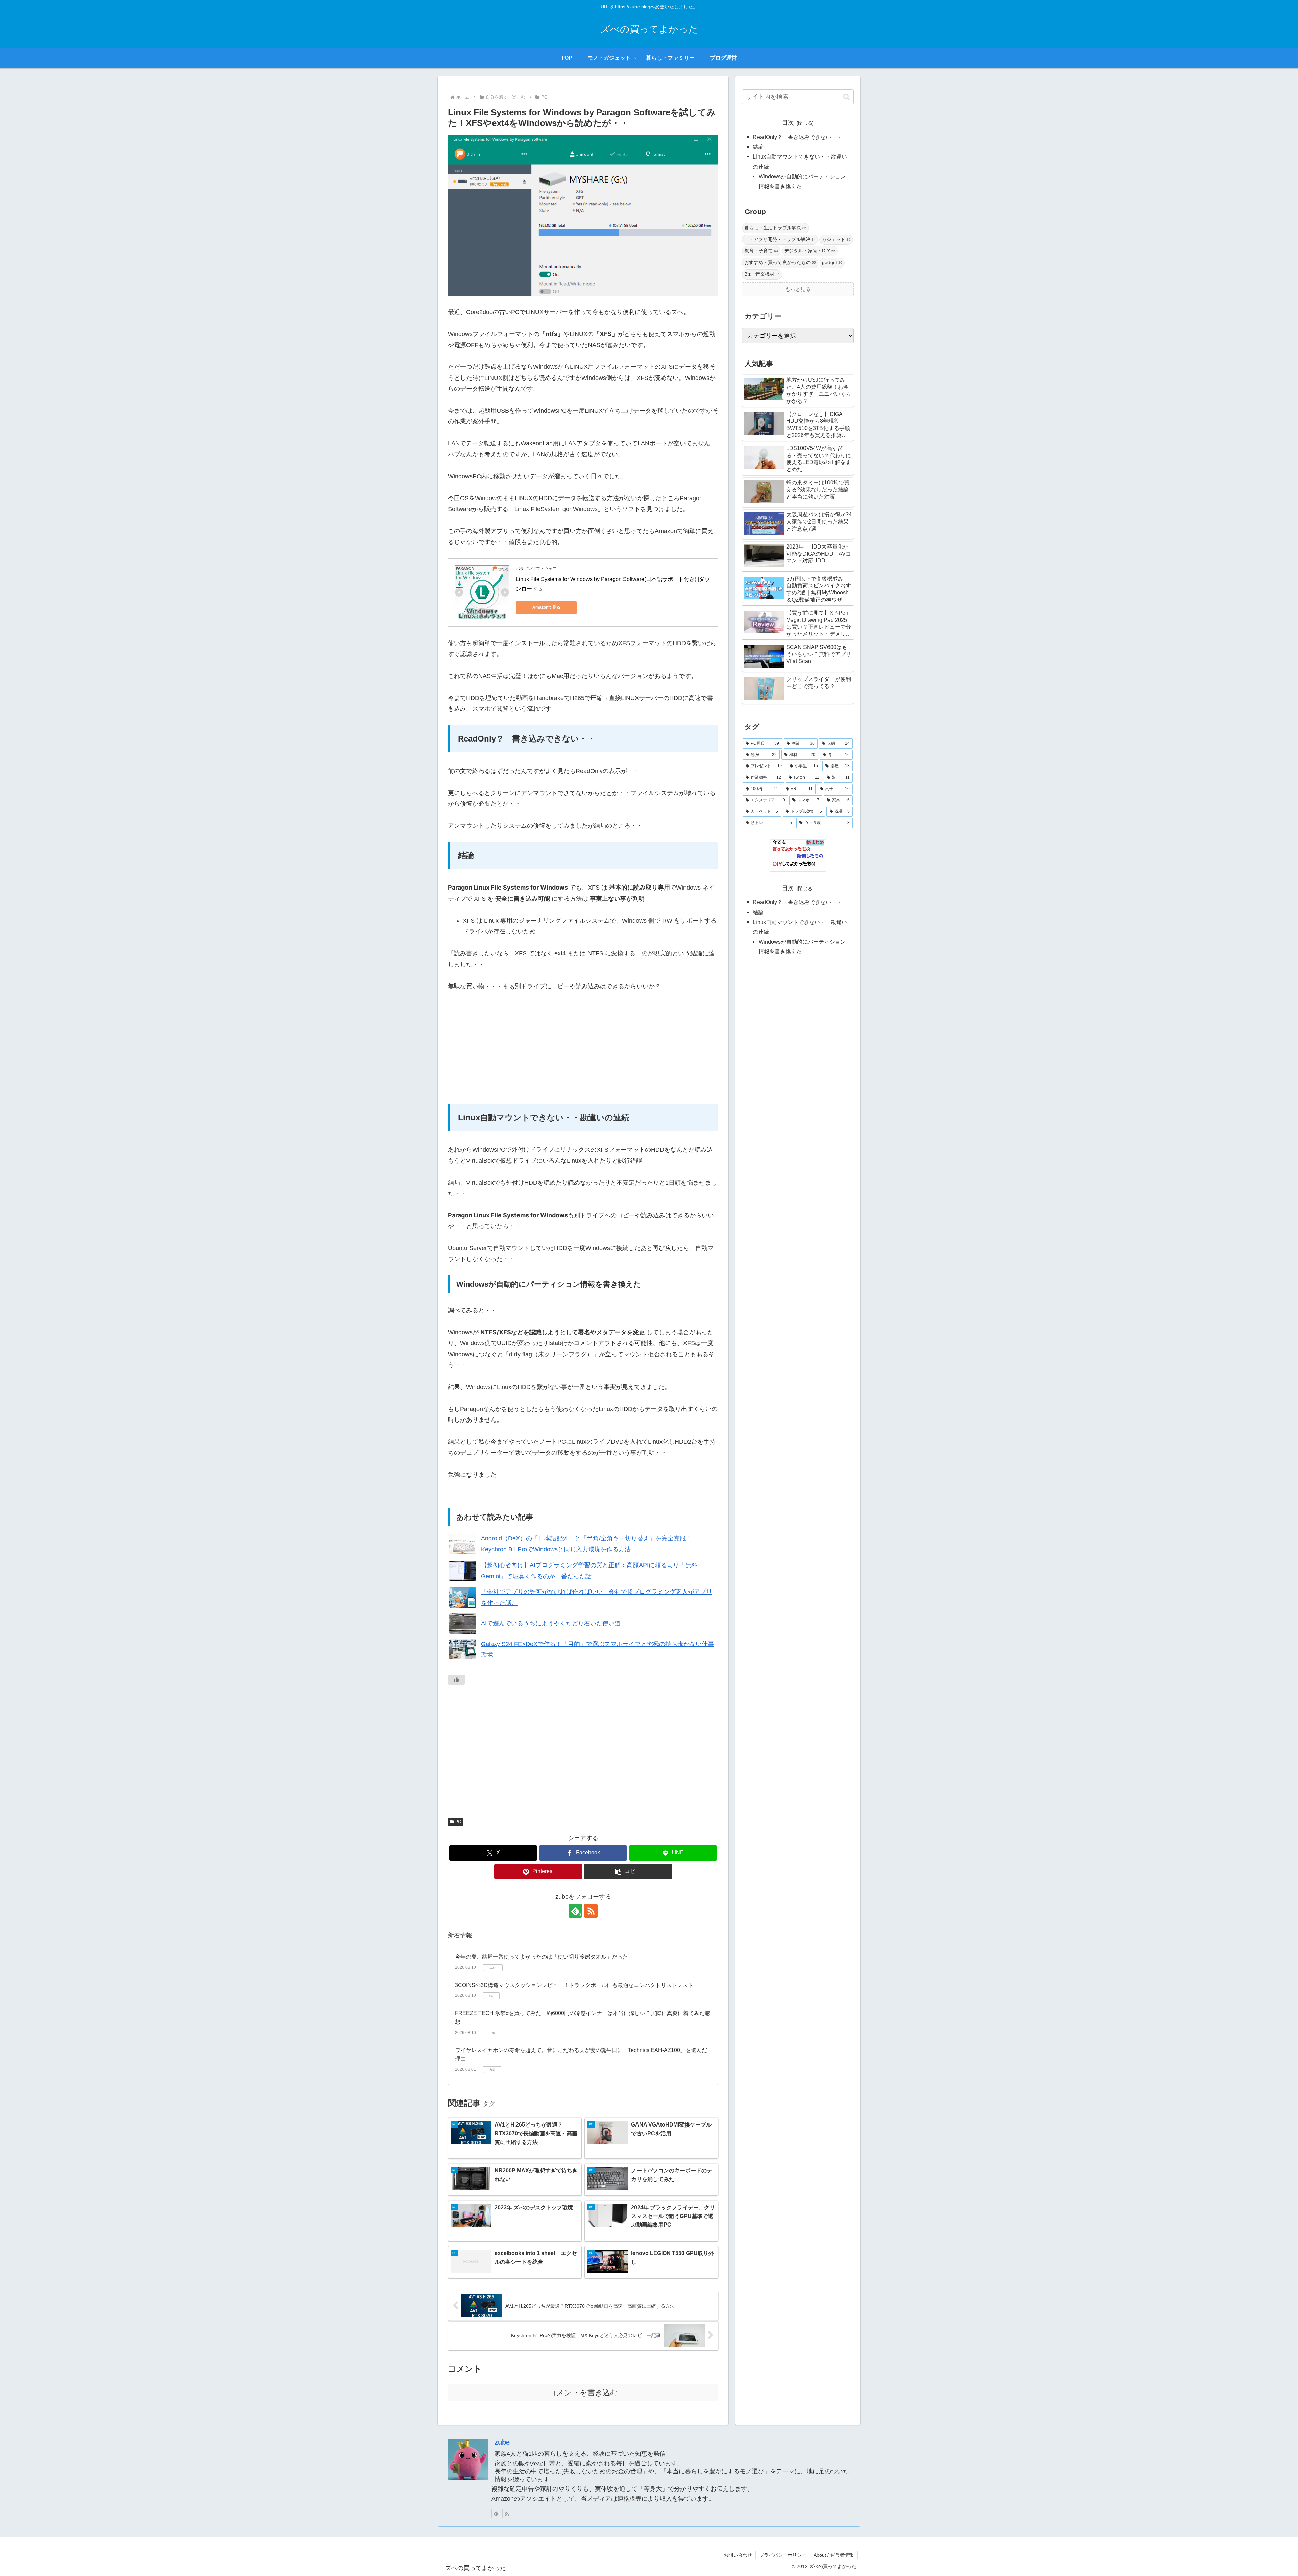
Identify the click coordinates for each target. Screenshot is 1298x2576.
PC (458, 1822)
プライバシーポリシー (783, 2555)
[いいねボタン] (456, 1680)
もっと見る (798, 289)
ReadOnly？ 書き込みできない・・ (797, 137)
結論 (758, 147)
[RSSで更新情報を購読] (591, 1911)
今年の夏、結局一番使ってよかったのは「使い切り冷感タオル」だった (542, 1957)
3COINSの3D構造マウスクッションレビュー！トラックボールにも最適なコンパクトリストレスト (574, 1985)
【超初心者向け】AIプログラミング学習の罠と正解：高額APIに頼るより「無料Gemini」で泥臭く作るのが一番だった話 (589, 1571)
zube (502, 2442)
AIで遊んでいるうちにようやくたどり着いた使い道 (551, 1623)
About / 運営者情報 (834, 2555)
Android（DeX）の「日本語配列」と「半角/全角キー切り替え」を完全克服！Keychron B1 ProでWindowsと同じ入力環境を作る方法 (586, 1544)
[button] (628, 1872)
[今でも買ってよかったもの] (798, 855)
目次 (788, 123)
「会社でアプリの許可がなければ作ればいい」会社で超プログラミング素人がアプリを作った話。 (597, 1597)
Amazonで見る (546, 607)
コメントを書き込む (583, 2393)
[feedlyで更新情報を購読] (496, 2513)
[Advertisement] (583, 1050)
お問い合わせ (738, 2555)
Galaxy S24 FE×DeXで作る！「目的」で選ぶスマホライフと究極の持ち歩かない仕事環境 (597, 1649)
